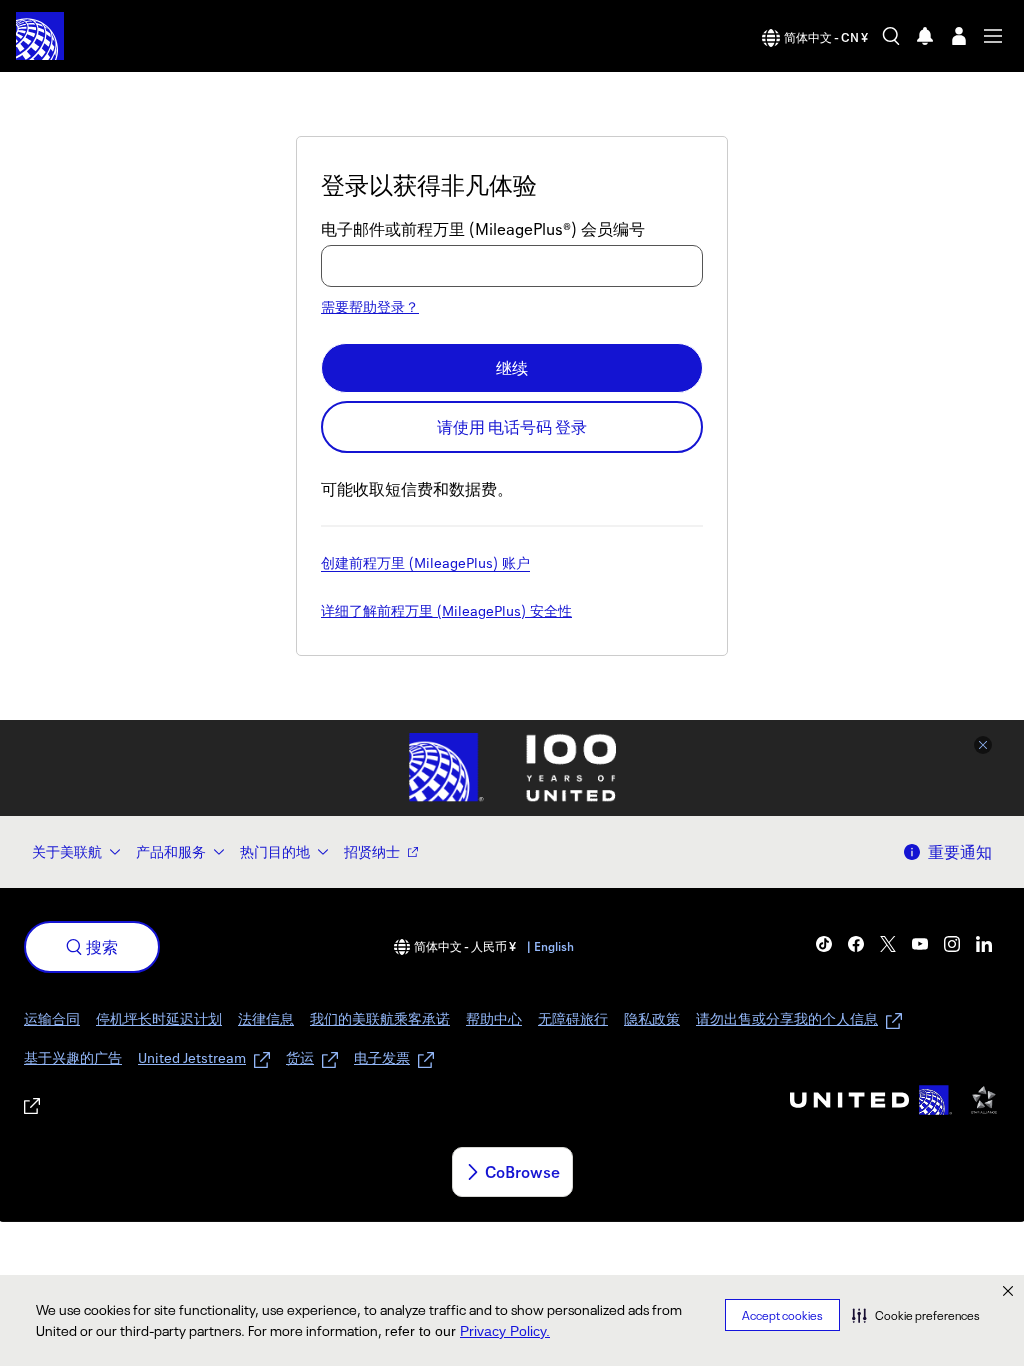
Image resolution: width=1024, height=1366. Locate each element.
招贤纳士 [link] (372, 851)
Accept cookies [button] (782, 1315)
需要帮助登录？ (370, 306)
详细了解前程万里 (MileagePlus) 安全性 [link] (446, 612)
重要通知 (960, 852)
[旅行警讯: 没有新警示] (925, 36)
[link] (824, 944)
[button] (916, 1315)
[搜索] (891, 36)
